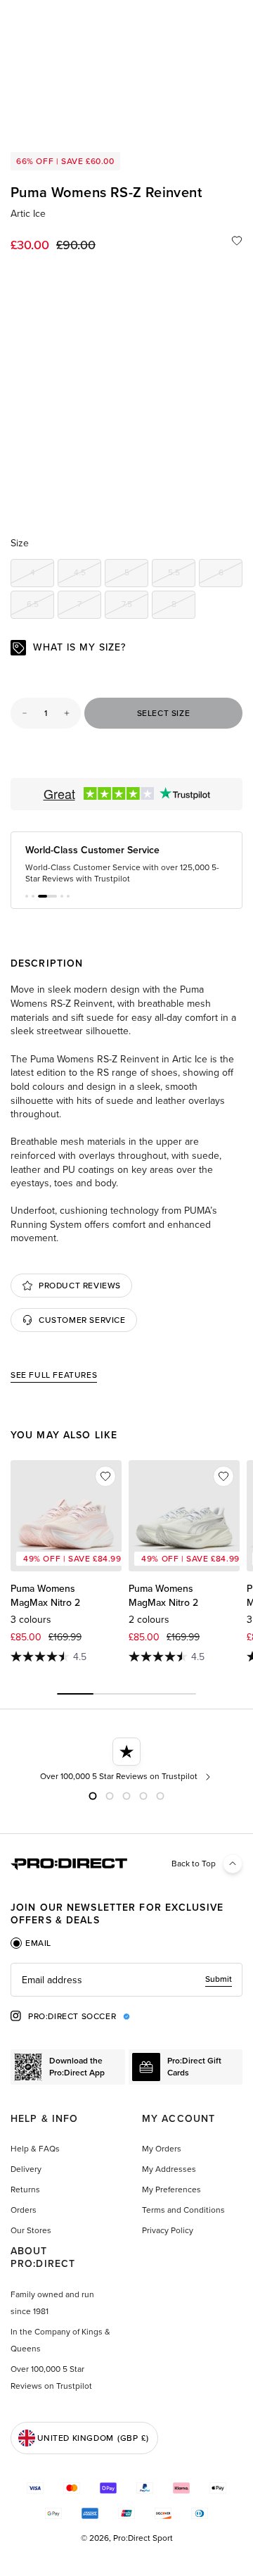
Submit (219, 1979)
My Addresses (169, 2169)
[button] (27, 896)
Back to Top (194, 1864)
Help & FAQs (35, 2149)
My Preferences (171, 2189)
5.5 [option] (182, 575)
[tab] (31, 1943)
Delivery (26, 2169)
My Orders (162, 2149)
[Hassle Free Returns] (206, 1760)
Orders (24, 2210)
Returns (25, 2189)
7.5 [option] (135, 607)
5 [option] (136, 575)
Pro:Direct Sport (143, 2538)
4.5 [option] (87, 575)
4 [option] (42, 575)
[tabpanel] (126, 1980)
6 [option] (231, 575)
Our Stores (31, 2230)
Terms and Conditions (183, 2210)
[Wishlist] (237, 241)
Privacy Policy (168, 2230)
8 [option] (183, 607)
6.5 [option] (40, 607)
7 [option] (89, 607)
